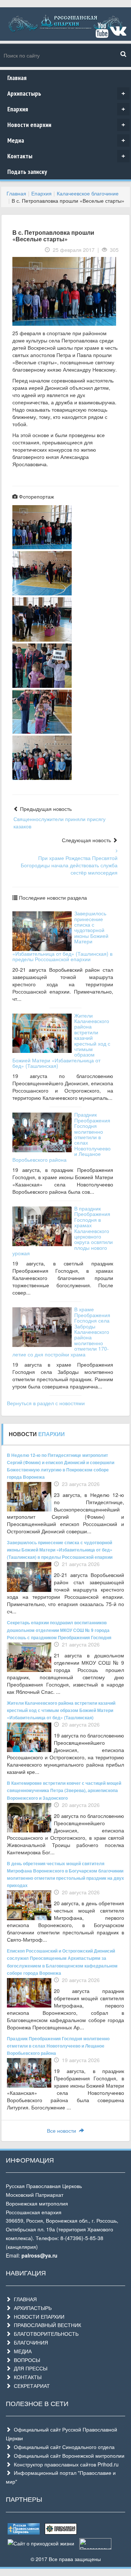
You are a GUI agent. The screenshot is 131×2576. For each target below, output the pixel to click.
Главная (17, 78)
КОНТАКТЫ (26, 2377)
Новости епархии (66, 125)
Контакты (66, 156)
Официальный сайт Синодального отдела (63, 2447)
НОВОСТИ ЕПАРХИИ (38, 2317)
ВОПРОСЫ (25, 2360)
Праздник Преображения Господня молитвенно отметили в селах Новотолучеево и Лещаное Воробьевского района (58, 2046)
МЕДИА (21, 2351)
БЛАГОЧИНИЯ (29, 2342)
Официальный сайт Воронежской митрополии (68, 2456)
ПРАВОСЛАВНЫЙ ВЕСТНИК (46, 2325)
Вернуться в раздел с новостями (46, 1403)
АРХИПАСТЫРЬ (31, 2308)
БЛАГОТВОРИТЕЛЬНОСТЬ (45, 2334)
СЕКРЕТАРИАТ (30, 2386)
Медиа (66, 140)
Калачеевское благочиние (88, 193)
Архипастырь (66, 93)
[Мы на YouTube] (102, 33)
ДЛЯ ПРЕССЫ (29, 2368)
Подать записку (27, 172)
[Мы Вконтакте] (118, 33)
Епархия (66, 109)
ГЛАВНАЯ (24, 2299)
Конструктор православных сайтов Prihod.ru (65, 2464)
